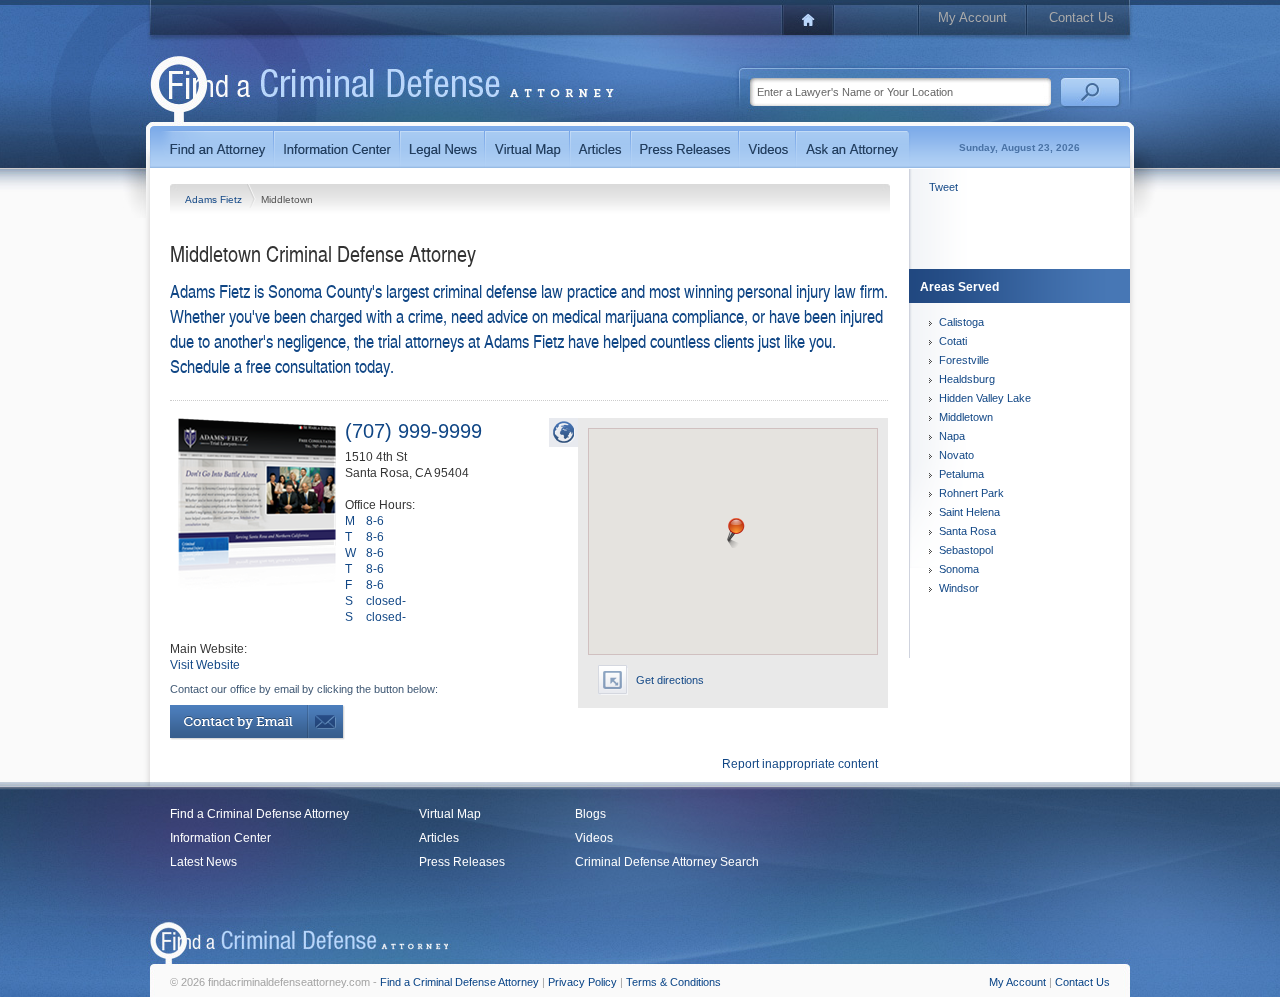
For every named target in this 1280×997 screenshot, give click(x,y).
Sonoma (959, 569)
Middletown (966, 417)
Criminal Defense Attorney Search (667, 862)
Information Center (220, 838)
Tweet (943, 187)
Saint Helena (969, 512)
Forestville (964, 360)
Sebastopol (966, 550)
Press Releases (462, 862)
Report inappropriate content (800, 764)
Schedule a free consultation (260, 365)
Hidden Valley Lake (985, 398)
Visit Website (205, 665)
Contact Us (1081, 17)
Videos (594, 838)
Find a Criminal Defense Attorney (259, 814)
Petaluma (961, 474)
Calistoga (961, 322)
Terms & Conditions (673, 982)
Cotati (953, 341)
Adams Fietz (215, 199)
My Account (972, 17)
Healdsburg (967, 379)
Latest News (203, 862)
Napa (952, 436)
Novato (956, 455)
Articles (439, 838)
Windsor (959, 588)
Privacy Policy (582, 982)
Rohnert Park (971, 493)
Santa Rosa (967, 531)
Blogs (590, 814)
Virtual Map (450, 814)
